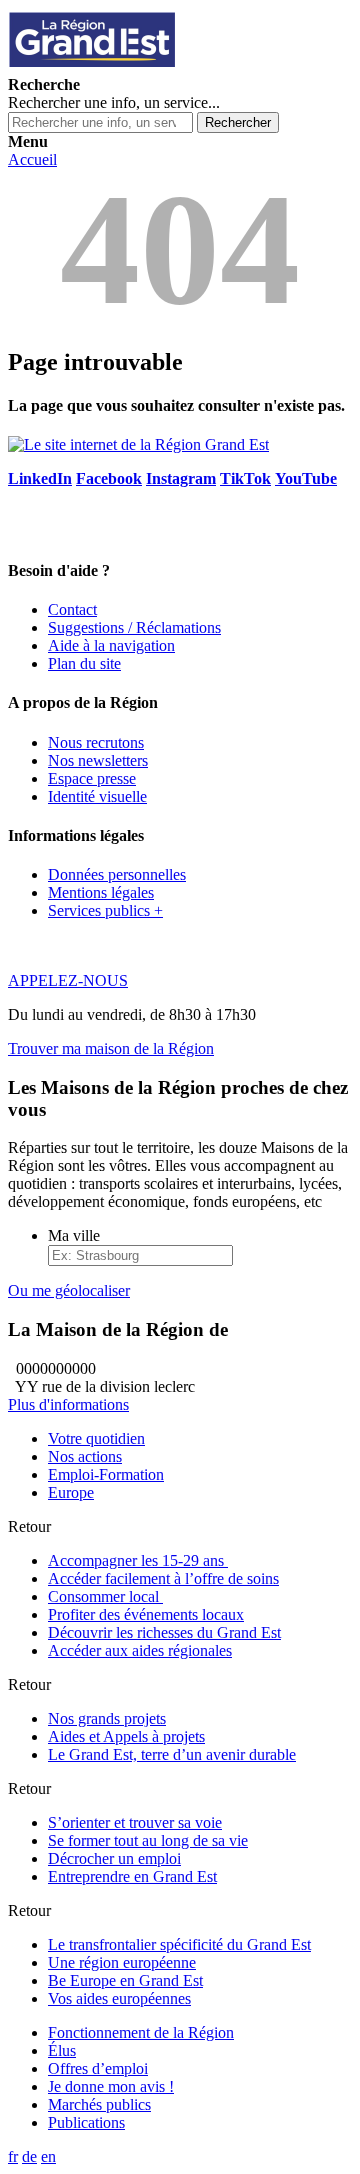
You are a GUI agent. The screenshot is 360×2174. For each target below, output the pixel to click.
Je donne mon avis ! (111, 2086)
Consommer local (105, 1596)
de (29, 2156)
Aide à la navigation (111, 645)
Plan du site (84, 663)
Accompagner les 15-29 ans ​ (138, 1560)
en (48, 2156)
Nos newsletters (98, 760)
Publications (86, 2122)
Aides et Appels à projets (126, 1736)
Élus (62, 2050)
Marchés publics (99, 2104)
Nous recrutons (96, 742)
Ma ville (74, 1235)
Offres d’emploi (98, 2068)
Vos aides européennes (119, 1998)
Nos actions (85, 1456)
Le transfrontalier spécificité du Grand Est (179, 1944)
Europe (71, 1492)
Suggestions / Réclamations (134, 627)
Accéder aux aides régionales (140, 1650)
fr (13, 2156)
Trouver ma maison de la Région (111, 1048)
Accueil (32, 159)
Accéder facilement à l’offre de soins (163, 1578)
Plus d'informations (68, 1404)
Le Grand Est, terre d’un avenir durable (172, 1754)
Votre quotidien (96, 1438)
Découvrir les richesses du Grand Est (164, 1632)
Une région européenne (122, 1962)
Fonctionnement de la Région (141, 2032)
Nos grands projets (107, 1718)
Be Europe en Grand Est (125, 1980)
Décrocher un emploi (114, 1858)
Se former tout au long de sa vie (148, 1840)
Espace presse (92, 778)
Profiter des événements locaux (146, 1614)
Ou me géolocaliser (69, 1290)
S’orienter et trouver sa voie (135, 1822)
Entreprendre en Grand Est (132, 1876)
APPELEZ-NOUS (68, 980)
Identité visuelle (97, 796)
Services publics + (105, 910)
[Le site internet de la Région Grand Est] (183, 66)
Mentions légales (101, 892)
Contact (72, 609)
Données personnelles (117, 874)
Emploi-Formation (106, 1474)
